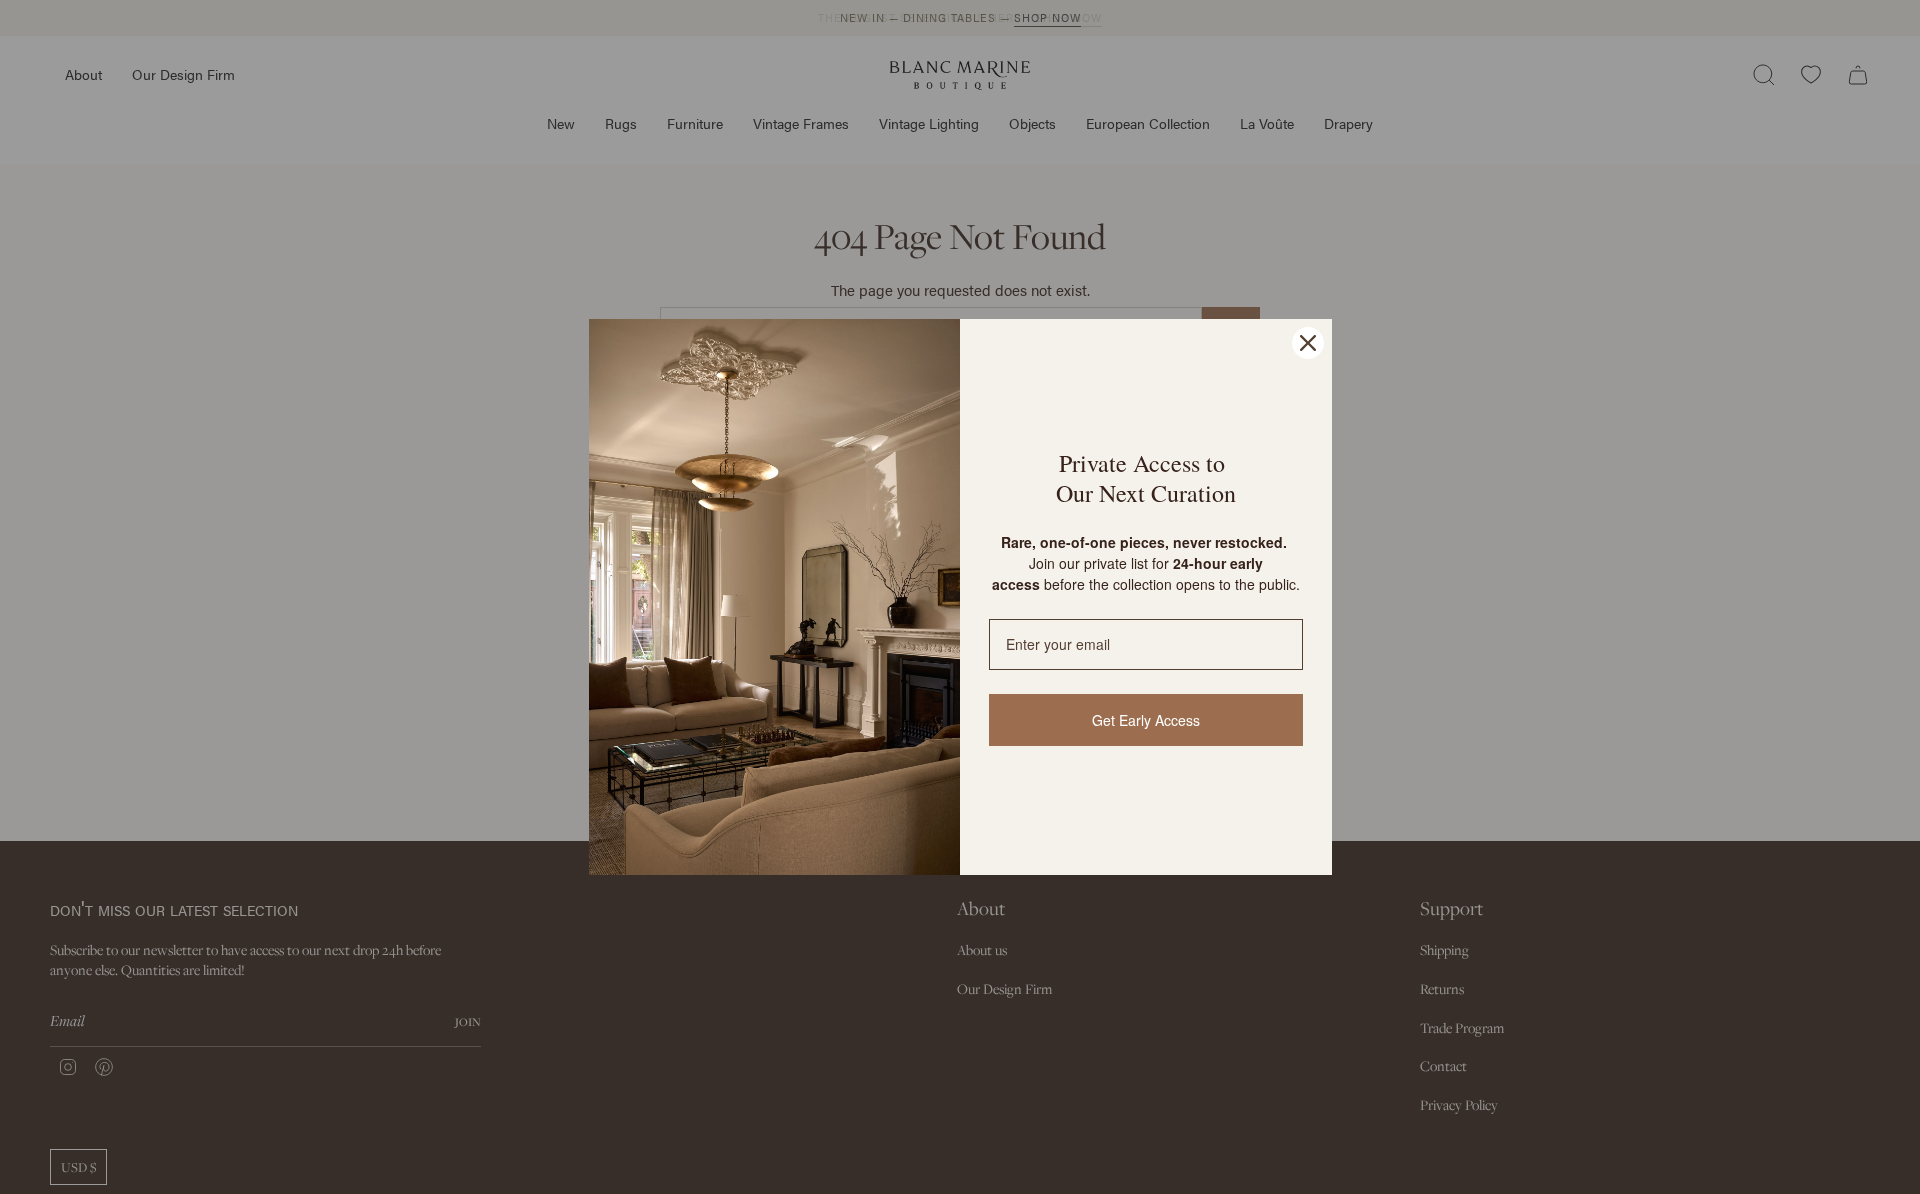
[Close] (1308, 343)
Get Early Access (1146, 720)
